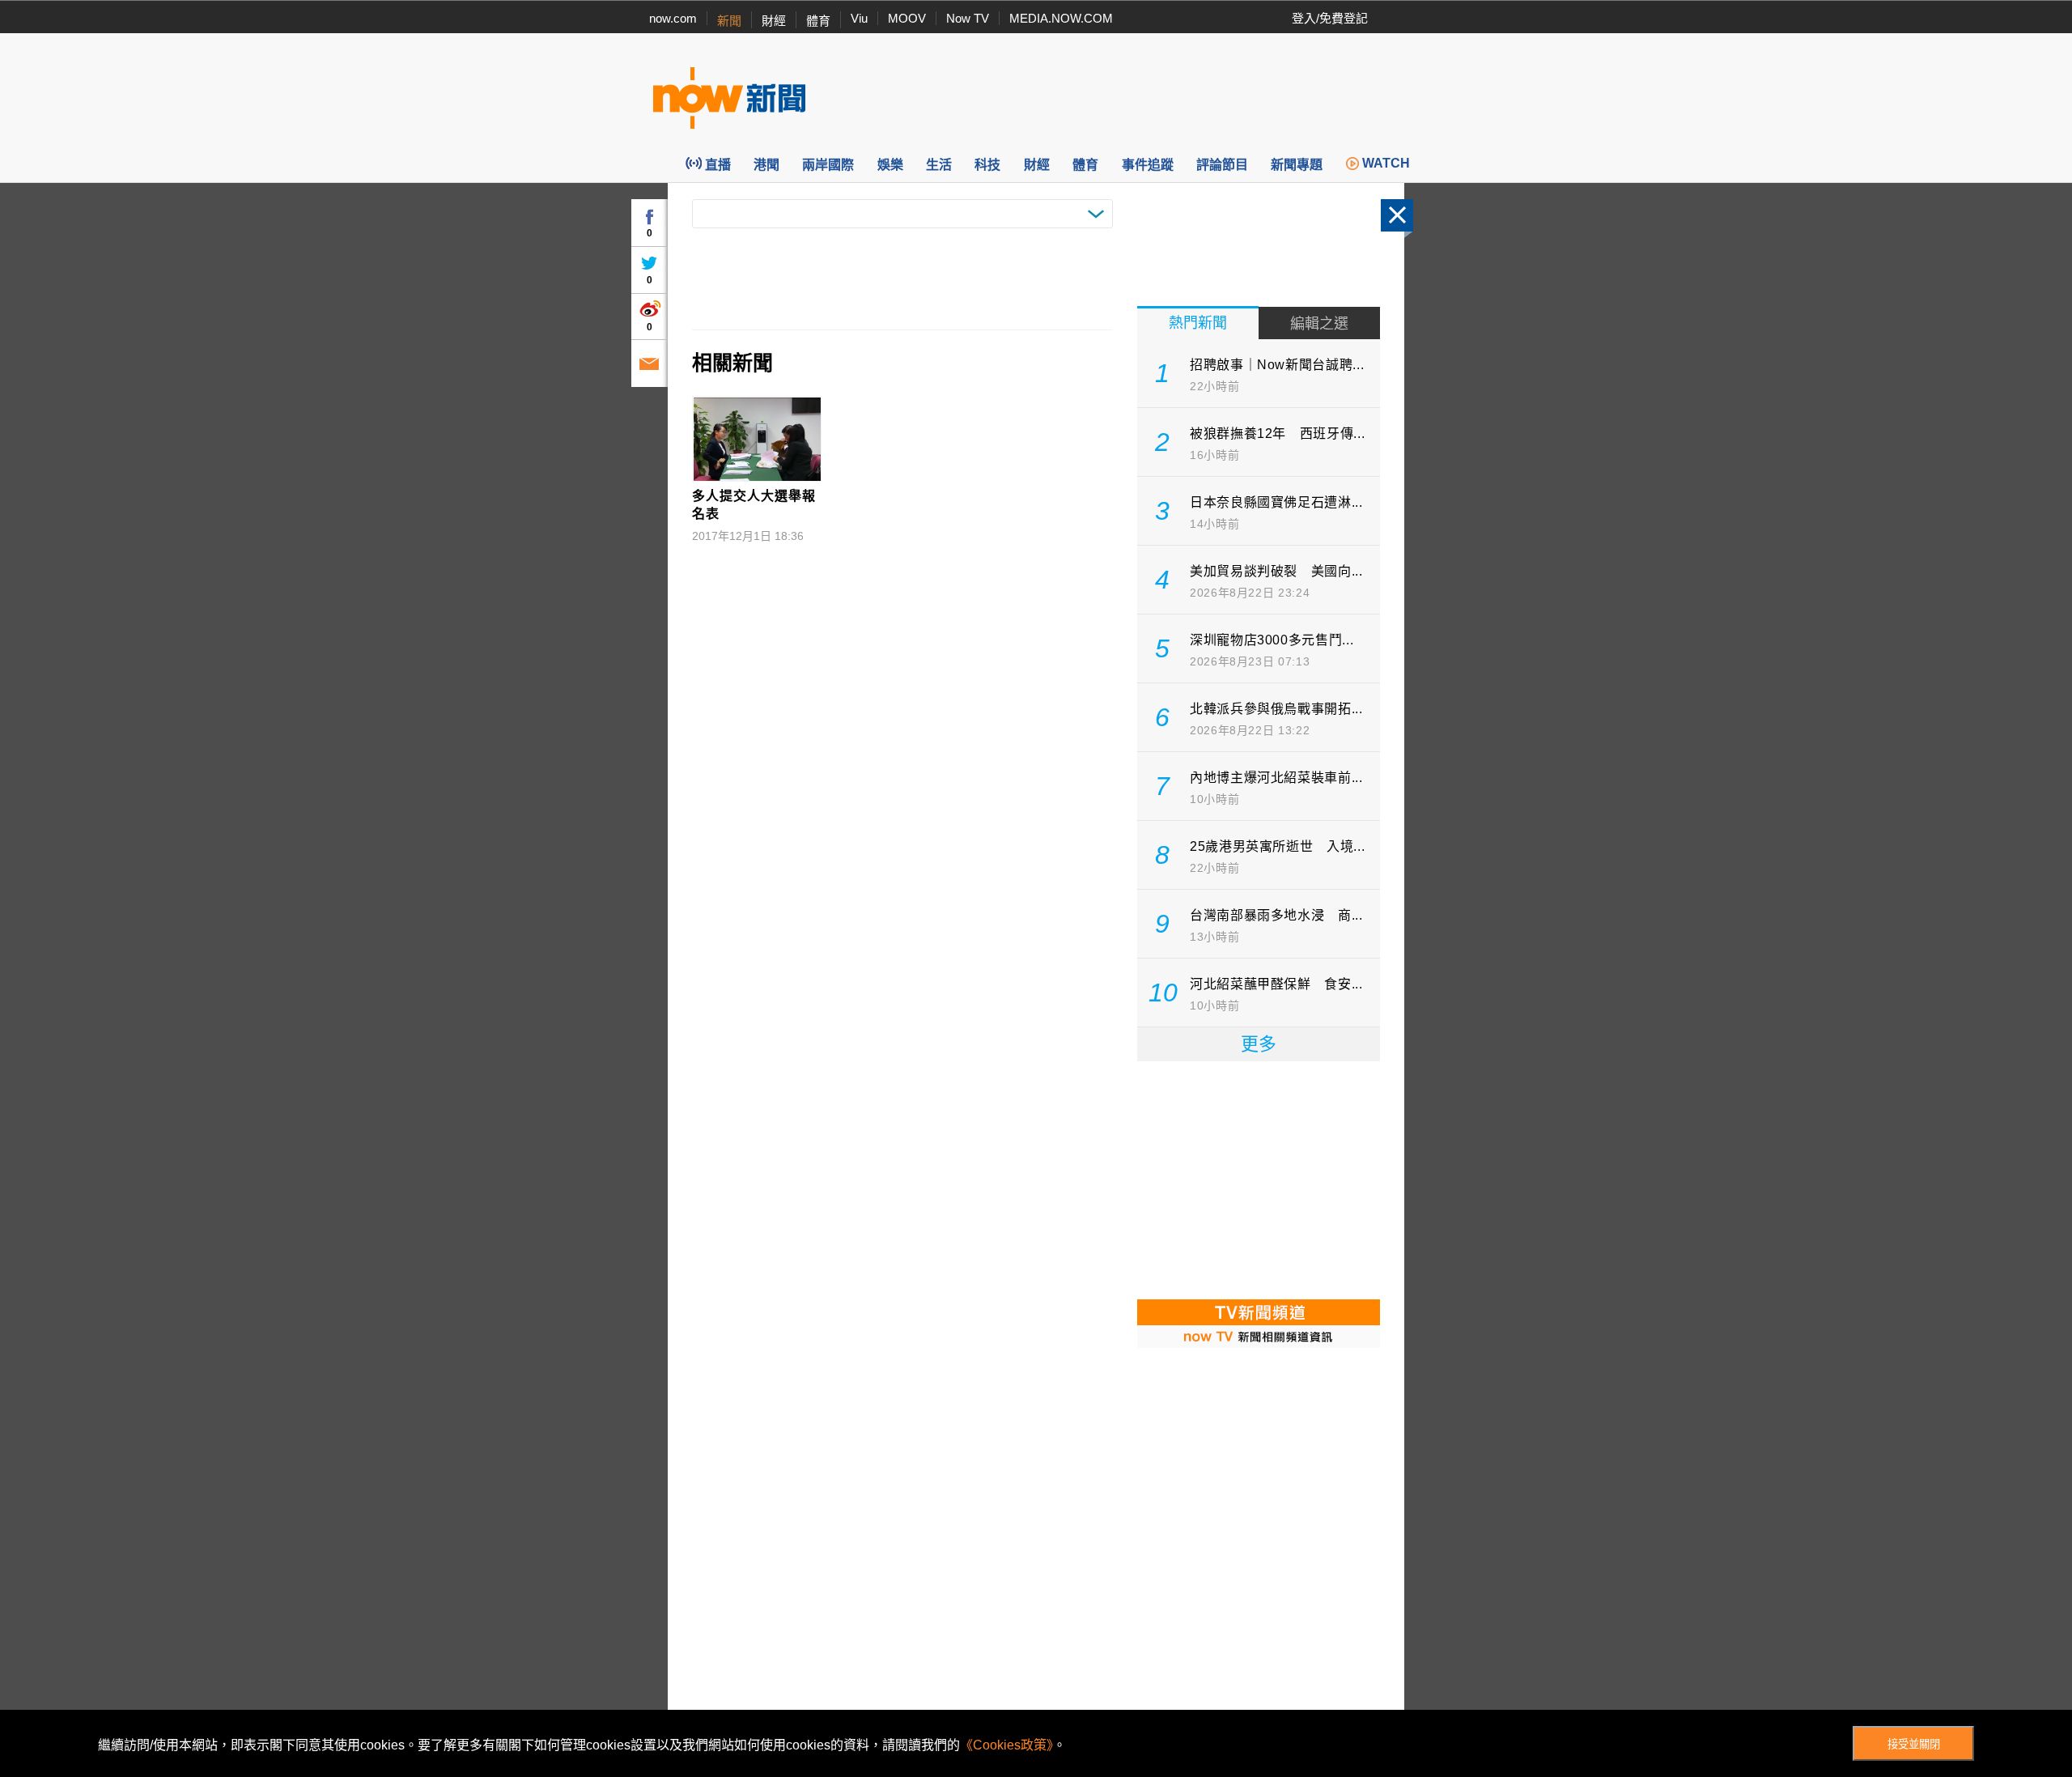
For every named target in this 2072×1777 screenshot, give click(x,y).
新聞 (729, 21)
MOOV (907, 18)
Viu (859, 18)
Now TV (968, 18)
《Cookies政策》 (1006, 1745)
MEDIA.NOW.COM (1061, 18)
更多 (1259, 1044)
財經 (774, 21)
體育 (818, 21)
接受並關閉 (1914, 1744)
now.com (673, 18)
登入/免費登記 (1330, 18)
